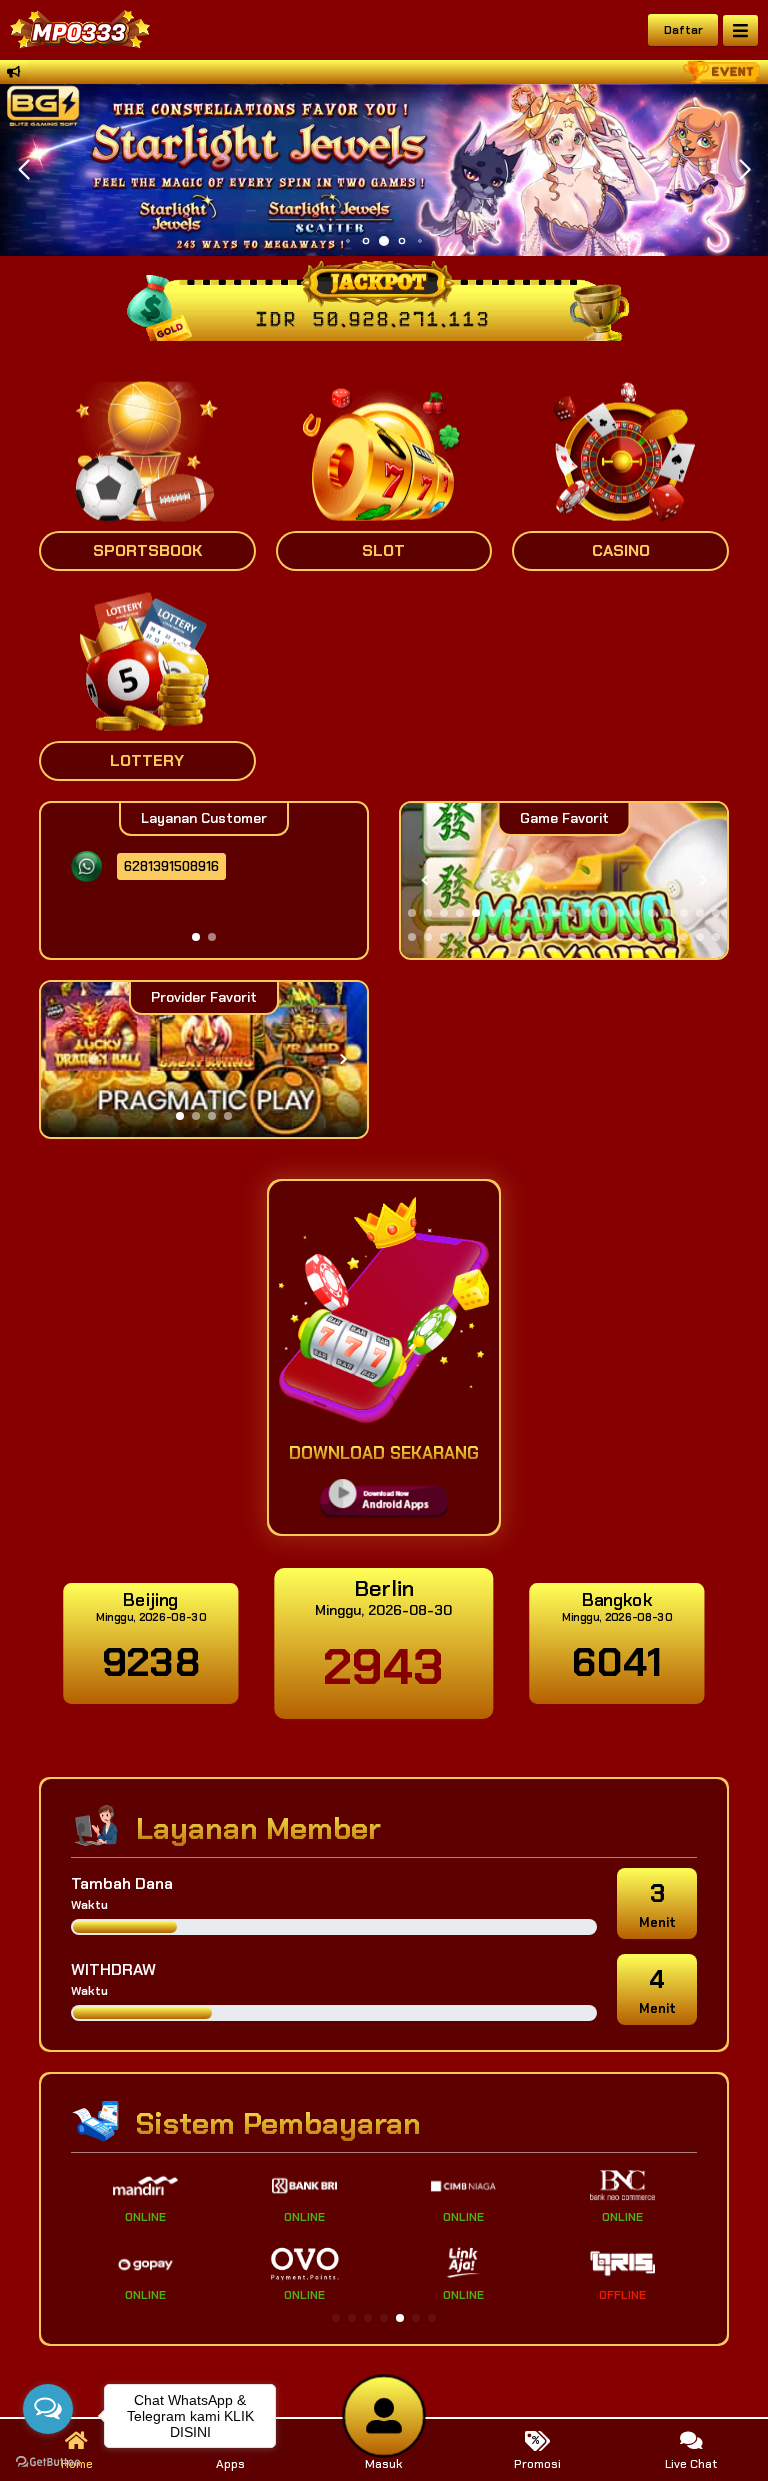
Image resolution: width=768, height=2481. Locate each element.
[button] (744, 170)
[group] (564, 880)
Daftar (683, 30)
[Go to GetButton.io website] (48, 2461)
